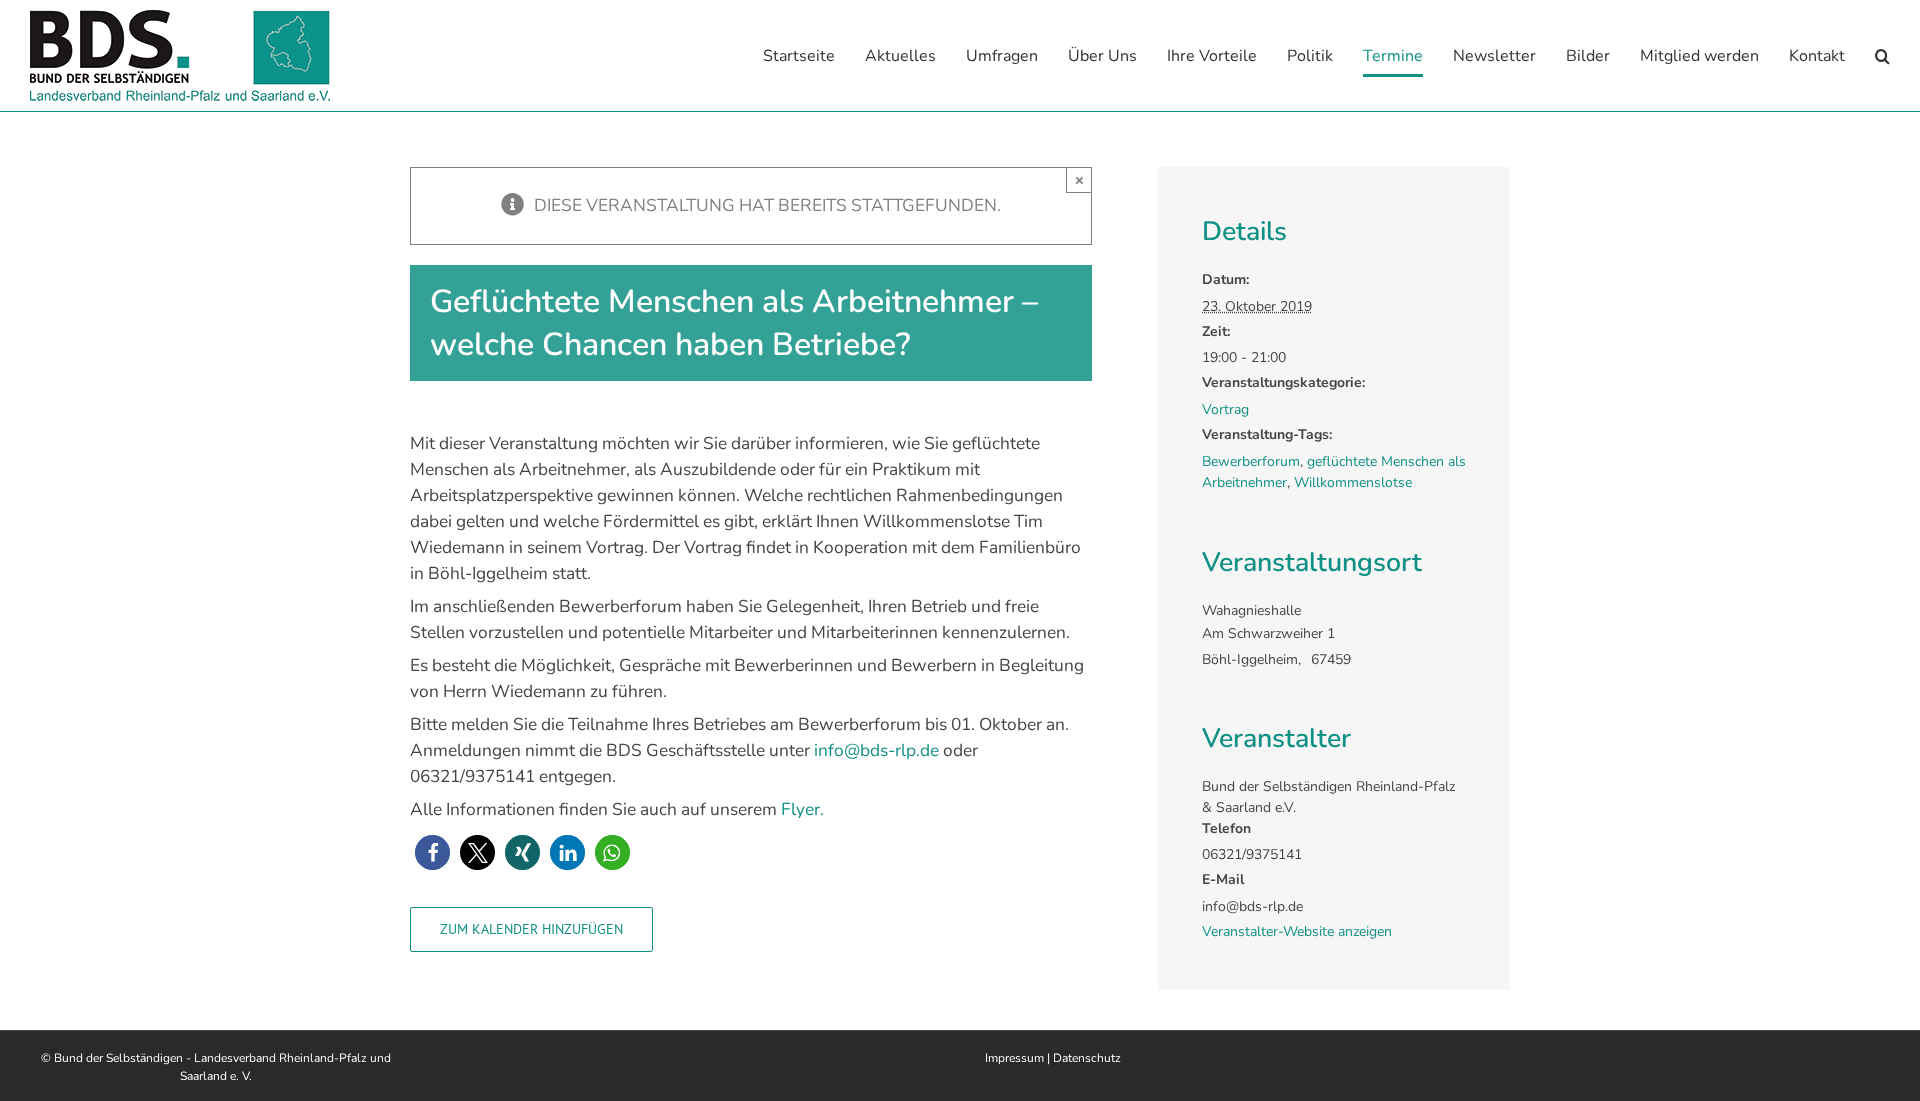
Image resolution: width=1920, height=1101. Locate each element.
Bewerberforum (1251, 461)
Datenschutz (1087, 1058)
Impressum (1014, 1058)
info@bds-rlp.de (876, 750)
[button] (1882, 55)
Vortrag (1225, 409)
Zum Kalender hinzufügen (531, 929)
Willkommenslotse (1353, 482)
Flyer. (802, 809)
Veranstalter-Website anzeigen (1297, 931)
